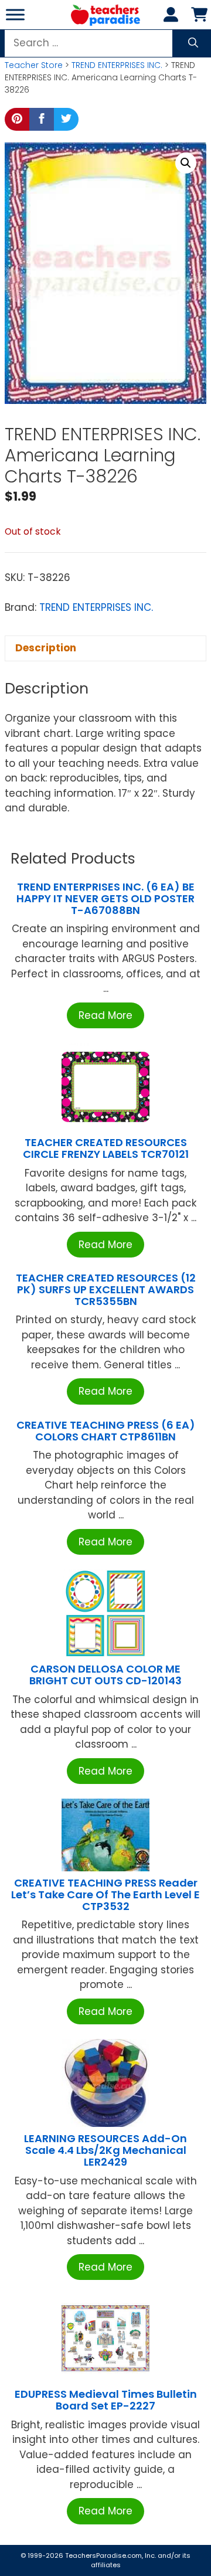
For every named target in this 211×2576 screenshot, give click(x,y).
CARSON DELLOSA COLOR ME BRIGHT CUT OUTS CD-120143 (105, 1675)
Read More (105, 1015)
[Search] (193, 43)
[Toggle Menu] (15, 14)
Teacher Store (34, 65)
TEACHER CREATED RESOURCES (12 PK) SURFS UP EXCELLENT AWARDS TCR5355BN (106, 1289)
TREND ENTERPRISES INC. (117, 65)
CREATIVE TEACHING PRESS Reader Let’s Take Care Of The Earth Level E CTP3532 (105, 1894)
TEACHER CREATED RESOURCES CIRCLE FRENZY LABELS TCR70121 (106, 1148)
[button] (186, 163)
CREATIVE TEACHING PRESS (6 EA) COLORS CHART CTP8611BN (106, 1431)
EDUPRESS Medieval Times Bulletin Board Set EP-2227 (106, 2400)
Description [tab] (46, 648)
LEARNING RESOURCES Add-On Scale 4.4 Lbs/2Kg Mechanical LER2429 (105, 2150)
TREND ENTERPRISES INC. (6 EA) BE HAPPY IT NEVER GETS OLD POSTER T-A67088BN (105, 898)
